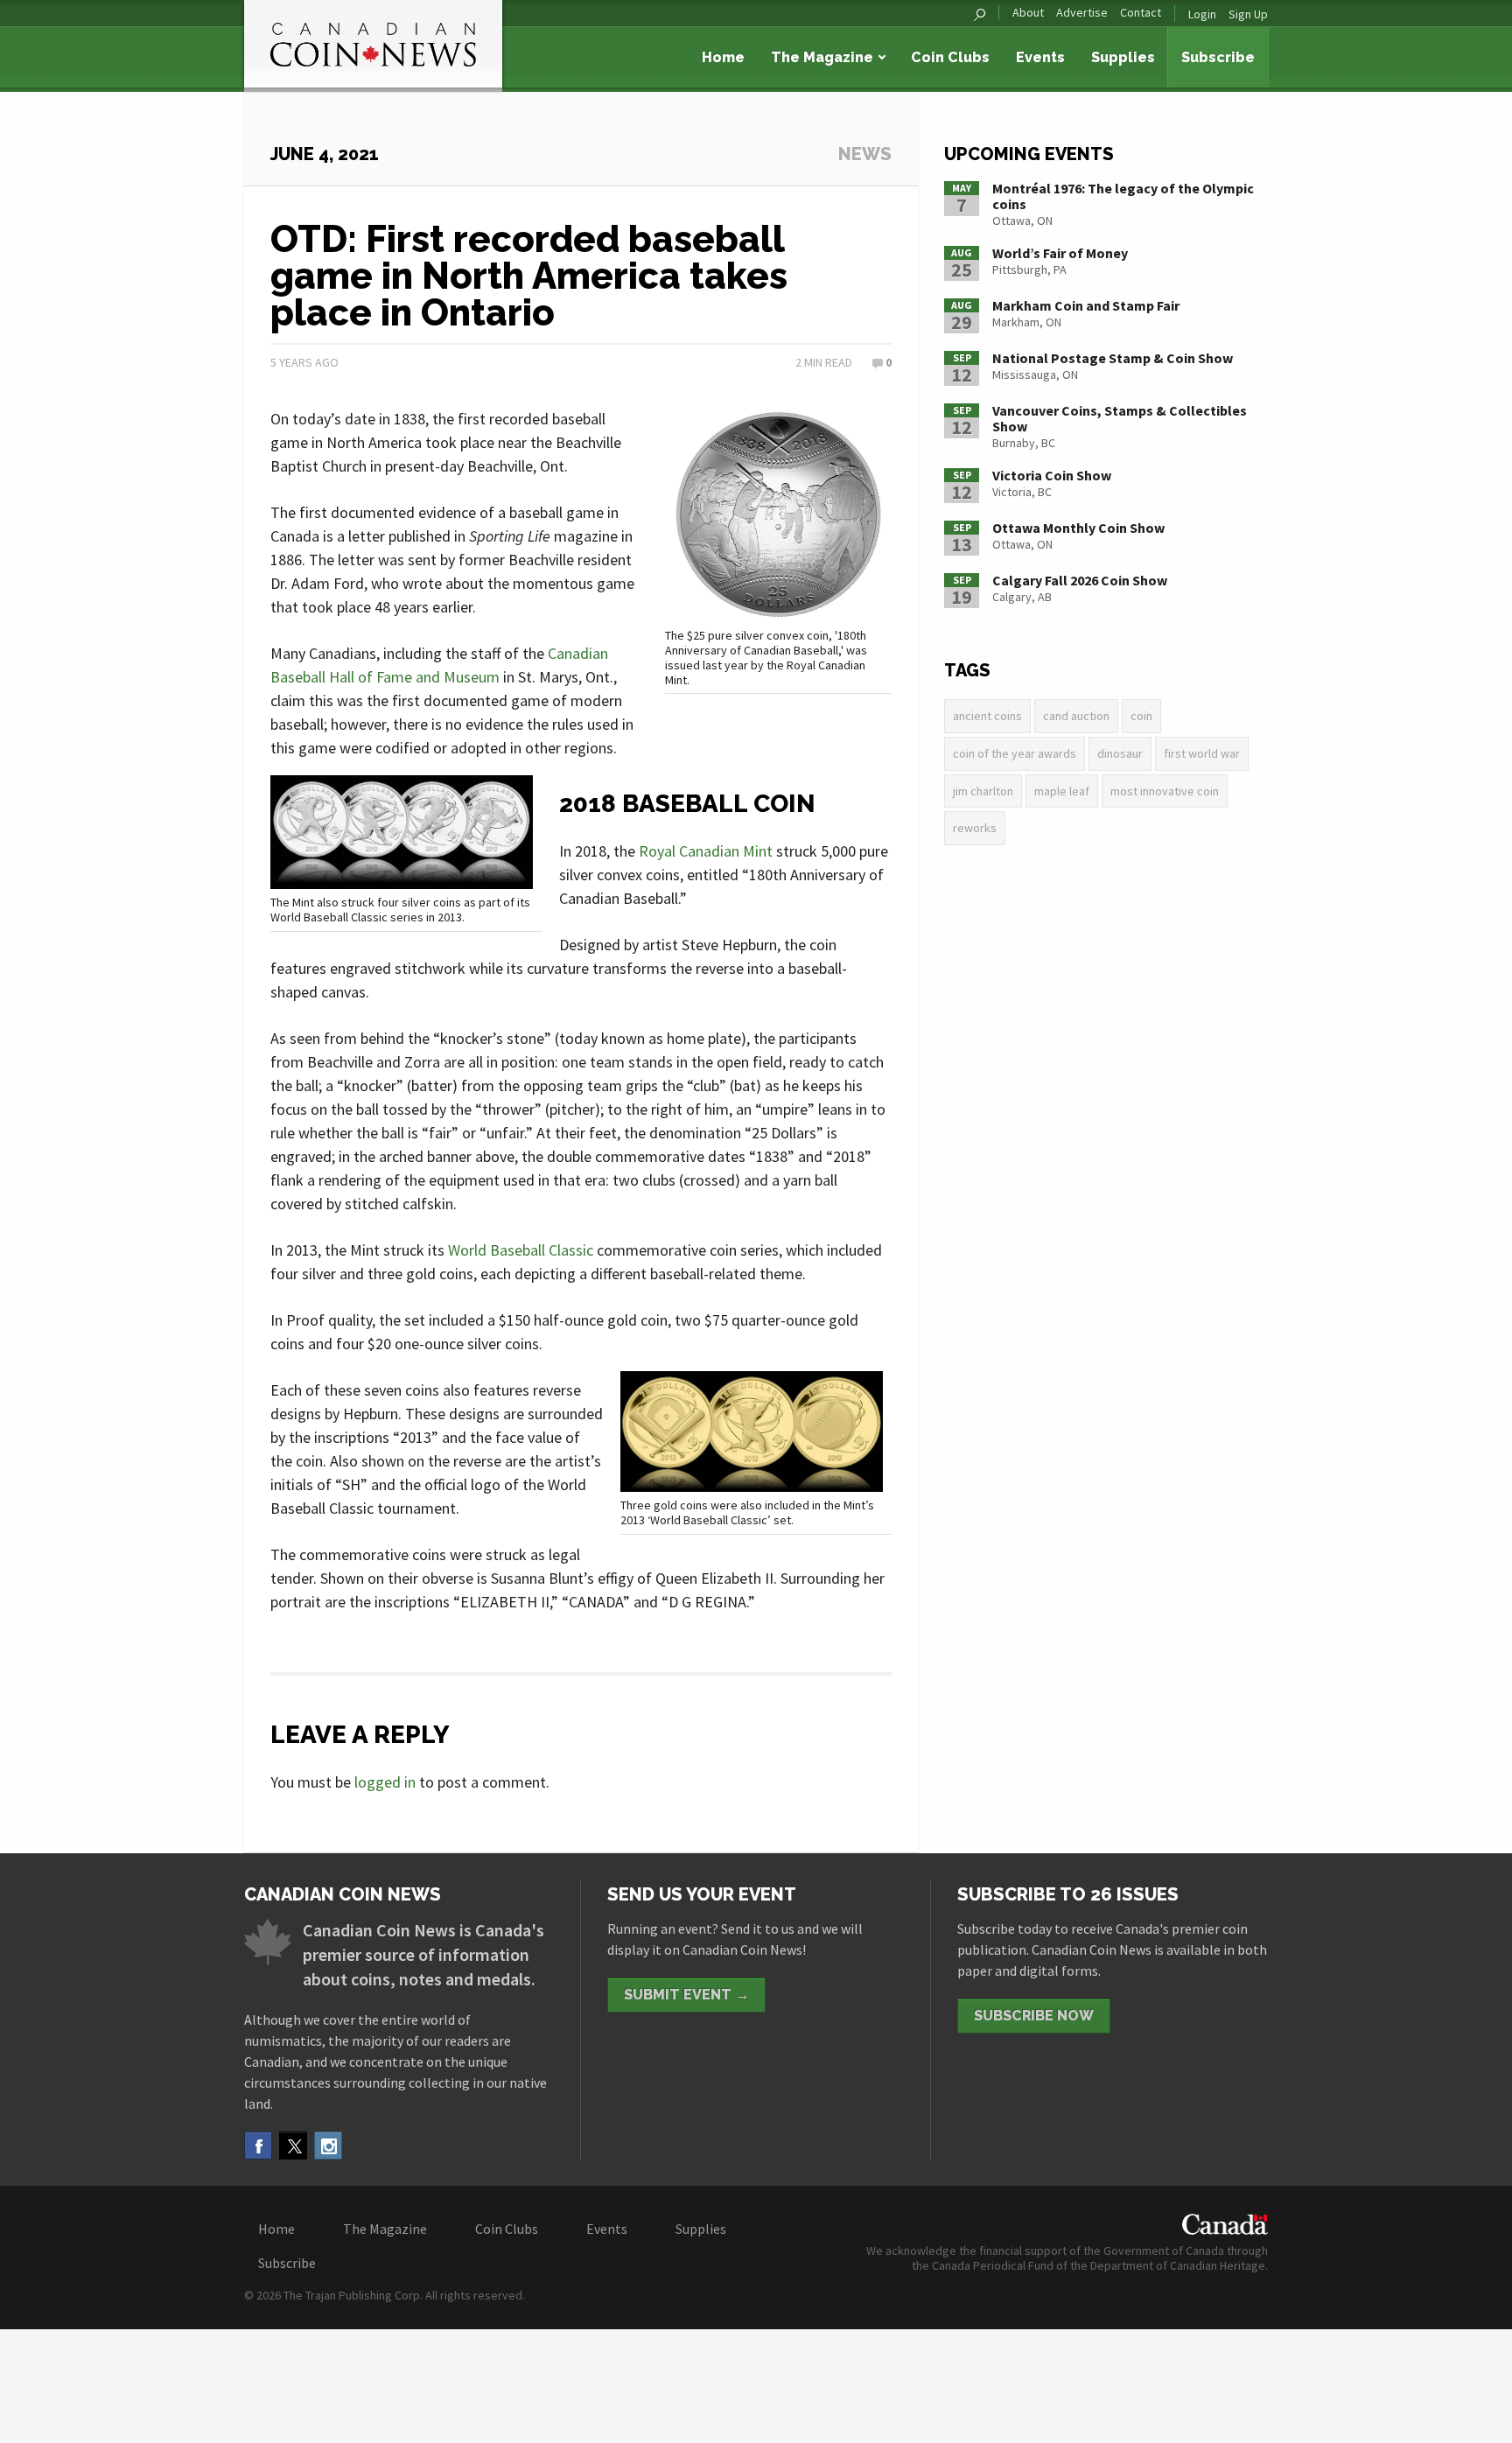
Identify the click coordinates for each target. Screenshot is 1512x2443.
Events (1040, 57)
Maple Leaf (1062, 791)
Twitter (293, 2145)
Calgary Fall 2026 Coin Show (1080, 580)
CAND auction (1076, 716)
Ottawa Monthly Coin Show (1078, 528)
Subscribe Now (1034, 2016)
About (1028, 13)
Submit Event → (686, 1995)
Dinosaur (1120, 753)
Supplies (1123, 57)
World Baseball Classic (521, 1250)
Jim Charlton (983, 791)
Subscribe (1218, 57)
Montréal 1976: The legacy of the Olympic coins (1123, 196)
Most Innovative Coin (1165, 791)
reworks (975, 828)
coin (1141, 716)
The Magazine (822, 57)
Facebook (258, 2145)
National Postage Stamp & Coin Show (1113, 358)
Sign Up (1248, 14)
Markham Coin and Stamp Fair (1086, 305)
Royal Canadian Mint (706, 851)
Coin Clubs (950, 57)
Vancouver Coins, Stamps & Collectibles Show (1120, 418)
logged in (385, 1782)
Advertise (1082, 13)
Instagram (328, 2145)
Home (723, 57)
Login (1202, 14)
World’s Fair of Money (1060, 253)
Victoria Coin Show (1052, 475)
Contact (1141, 13)
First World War (1202, 753)
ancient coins (987, 716)
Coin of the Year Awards (1015, 753)
